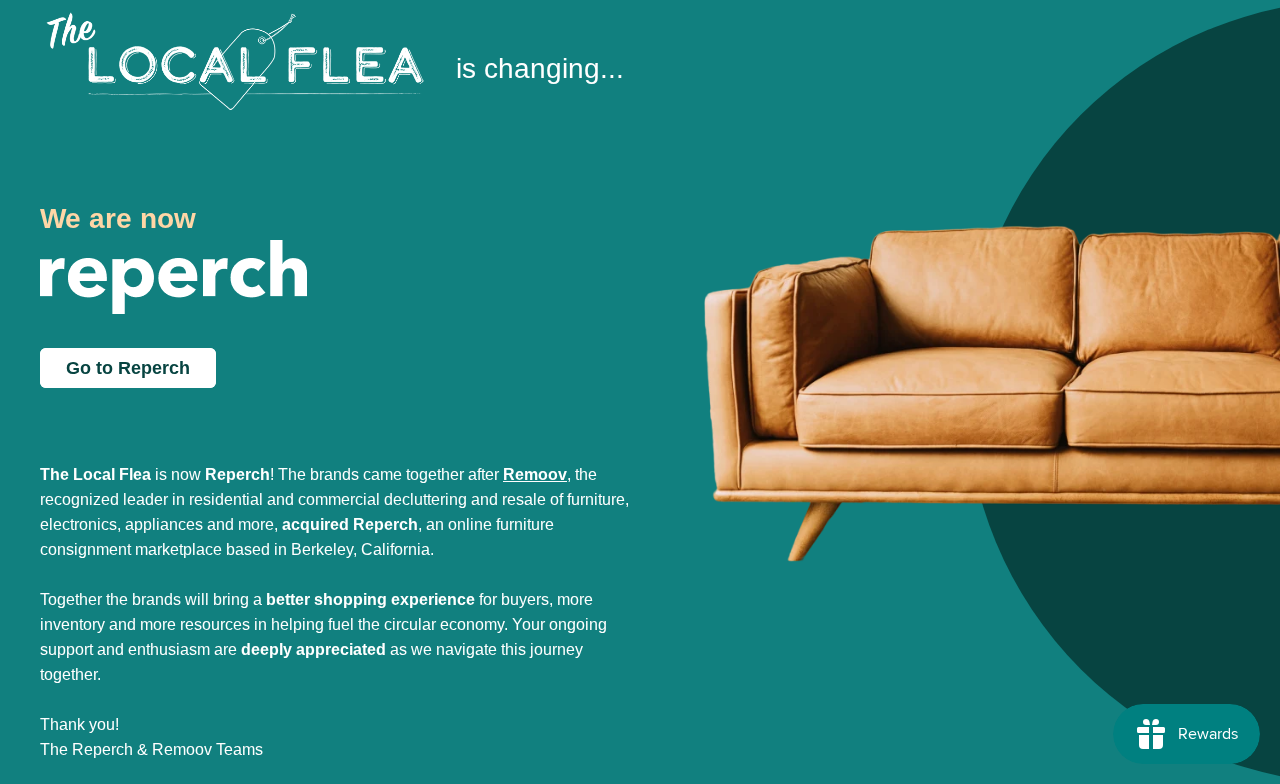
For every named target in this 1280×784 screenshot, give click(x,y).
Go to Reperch (128, 368)
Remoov (535, 474)
